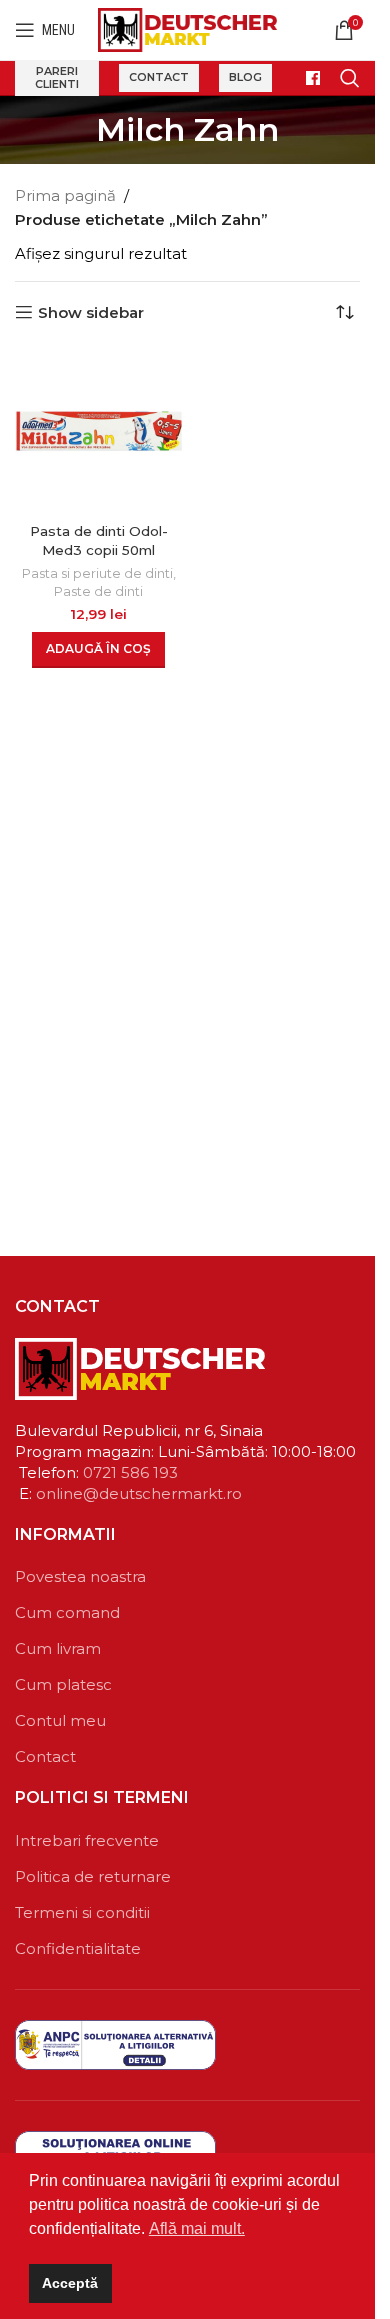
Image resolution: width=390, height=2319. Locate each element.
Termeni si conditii (82, 1912)
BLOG (245, 77)
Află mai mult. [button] (197, 2228)
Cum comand (67, 1612)
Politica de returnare (93, 1876)
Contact (159, 77)
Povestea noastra (80, 1576)
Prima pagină (65, 195)
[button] (98, 650)
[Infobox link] (306, 78)
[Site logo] (187, 28)
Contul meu (60, 1720)
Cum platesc (63, 1684)
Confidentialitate (78, 1948)
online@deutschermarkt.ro (139, 1493)
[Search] (350, 78)
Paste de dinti (98, 591)
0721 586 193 (130, 1472)
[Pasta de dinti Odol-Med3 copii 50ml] (99, 431)
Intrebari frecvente (87, 1840)
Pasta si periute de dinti (97, 573)
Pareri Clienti (57, 77)
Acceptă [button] (70, 2283)
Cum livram (58, 1648)
